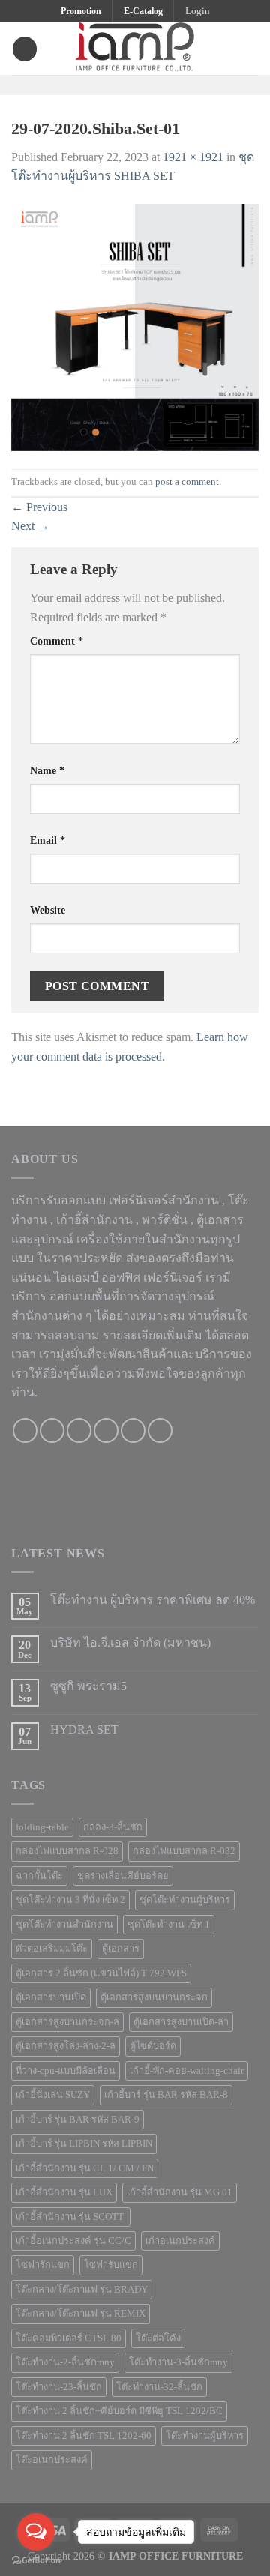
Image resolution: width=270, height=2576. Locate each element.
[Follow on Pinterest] (164, 84)
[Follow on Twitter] (145, 84)
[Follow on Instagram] (125, 84)
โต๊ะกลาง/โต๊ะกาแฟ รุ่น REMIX (81, 2314)
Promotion (81, 11)
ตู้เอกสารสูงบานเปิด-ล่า (181, 2022)
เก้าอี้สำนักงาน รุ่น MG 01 (180, 2192)
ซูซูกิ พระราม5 (88, 1686)
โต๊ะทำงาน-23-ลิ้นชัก (59, 2387)
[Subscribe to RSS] (160, 1430)
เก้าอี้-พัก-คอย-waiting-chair (187, 2071)
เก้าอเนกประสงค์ (180, 2241)
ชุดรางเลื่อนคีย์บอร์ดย (123, 1876)
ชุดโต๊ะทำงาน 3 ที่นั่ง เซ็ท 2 (70, 1900)
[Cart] (251, 49)
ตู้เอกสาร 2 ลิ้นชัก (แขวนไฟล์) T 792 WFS (101, 1973)
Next (30, 526)
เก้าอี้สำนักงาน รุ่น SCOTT (71, 2217)
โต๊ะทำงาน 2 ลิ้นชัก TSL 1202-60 (84, 2436)
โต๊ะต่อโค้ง (158, 2338)
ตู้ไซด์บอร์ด (153, 2046)
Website (48, 910)
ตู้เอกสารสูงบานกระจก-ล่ (67, 2022)
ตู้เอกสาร (121, 1949)
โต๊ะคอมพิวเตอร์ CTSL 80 (69, 2338)
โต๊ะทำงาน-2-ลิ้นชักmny (65, 2362)
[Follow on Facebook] (106, 84)
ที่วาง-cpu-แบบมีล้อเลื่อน (66, 2071)
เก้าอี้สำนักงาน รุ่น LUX (64, 2192)
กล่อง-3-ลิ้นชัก (113, 1827)
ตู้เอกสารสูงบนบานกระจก (154, 1997)
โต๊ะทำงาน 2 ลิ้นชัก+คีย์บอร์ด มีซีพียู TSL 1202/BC (119, 2411)
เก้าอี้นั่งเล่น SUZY (53, 2095)
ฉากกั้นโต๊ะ (39, 1876)
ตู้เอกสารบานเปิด (51, 1997)
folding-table (42, 1827)
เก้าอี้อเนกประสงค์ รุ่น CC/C (73, 2241)
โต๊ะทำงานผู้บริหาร (205, 2436)
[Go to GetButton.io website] (36, 2561)
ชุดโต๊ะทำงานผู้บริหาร (185, 1900)
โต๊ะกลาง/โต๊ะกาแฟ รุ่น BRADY (82, 2290)
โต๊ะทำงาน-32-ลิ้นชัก (159, 2387)
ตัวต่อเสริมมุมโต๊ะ (52, 1949)
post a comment (187, 482)
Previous (39, 507)
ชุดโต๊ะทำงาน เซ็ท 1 (169, 1925)
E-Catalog (143, 11)
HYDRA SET (84, 1729)
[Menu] (25, 49)
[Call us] (106, 1430)
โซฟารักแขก (43, 2265)
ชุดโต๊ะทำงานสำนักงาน (64, 1925)
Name (47, 770)
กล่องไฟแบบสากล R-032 (184, 1851)
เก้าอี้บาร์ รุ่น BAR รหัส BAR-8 (166, 2095)
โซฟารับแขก (111, 2265)
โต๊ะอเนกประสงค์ (52, 2460)
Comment (57, 641)
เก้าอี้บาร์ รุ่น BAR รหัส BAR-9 (78, 2120)
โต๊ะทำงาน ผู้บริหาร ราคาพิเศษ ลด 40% (153, 1600)
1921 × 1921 (193, 157)
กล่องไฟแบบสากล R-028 (67, 1851)
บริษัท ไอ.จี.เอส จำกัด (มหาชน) (130, 1643)
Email (48, 840)
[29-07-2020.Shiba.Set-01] (135, 326)
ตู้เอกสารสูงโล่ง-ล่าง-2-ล (66, 2046)
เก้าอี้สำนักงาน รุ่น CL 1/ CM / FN (85, 2168)
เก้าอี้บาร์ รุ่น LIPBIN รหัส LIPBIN (84, 2144)
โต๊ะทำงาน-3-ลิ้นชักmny (178, 2362)
